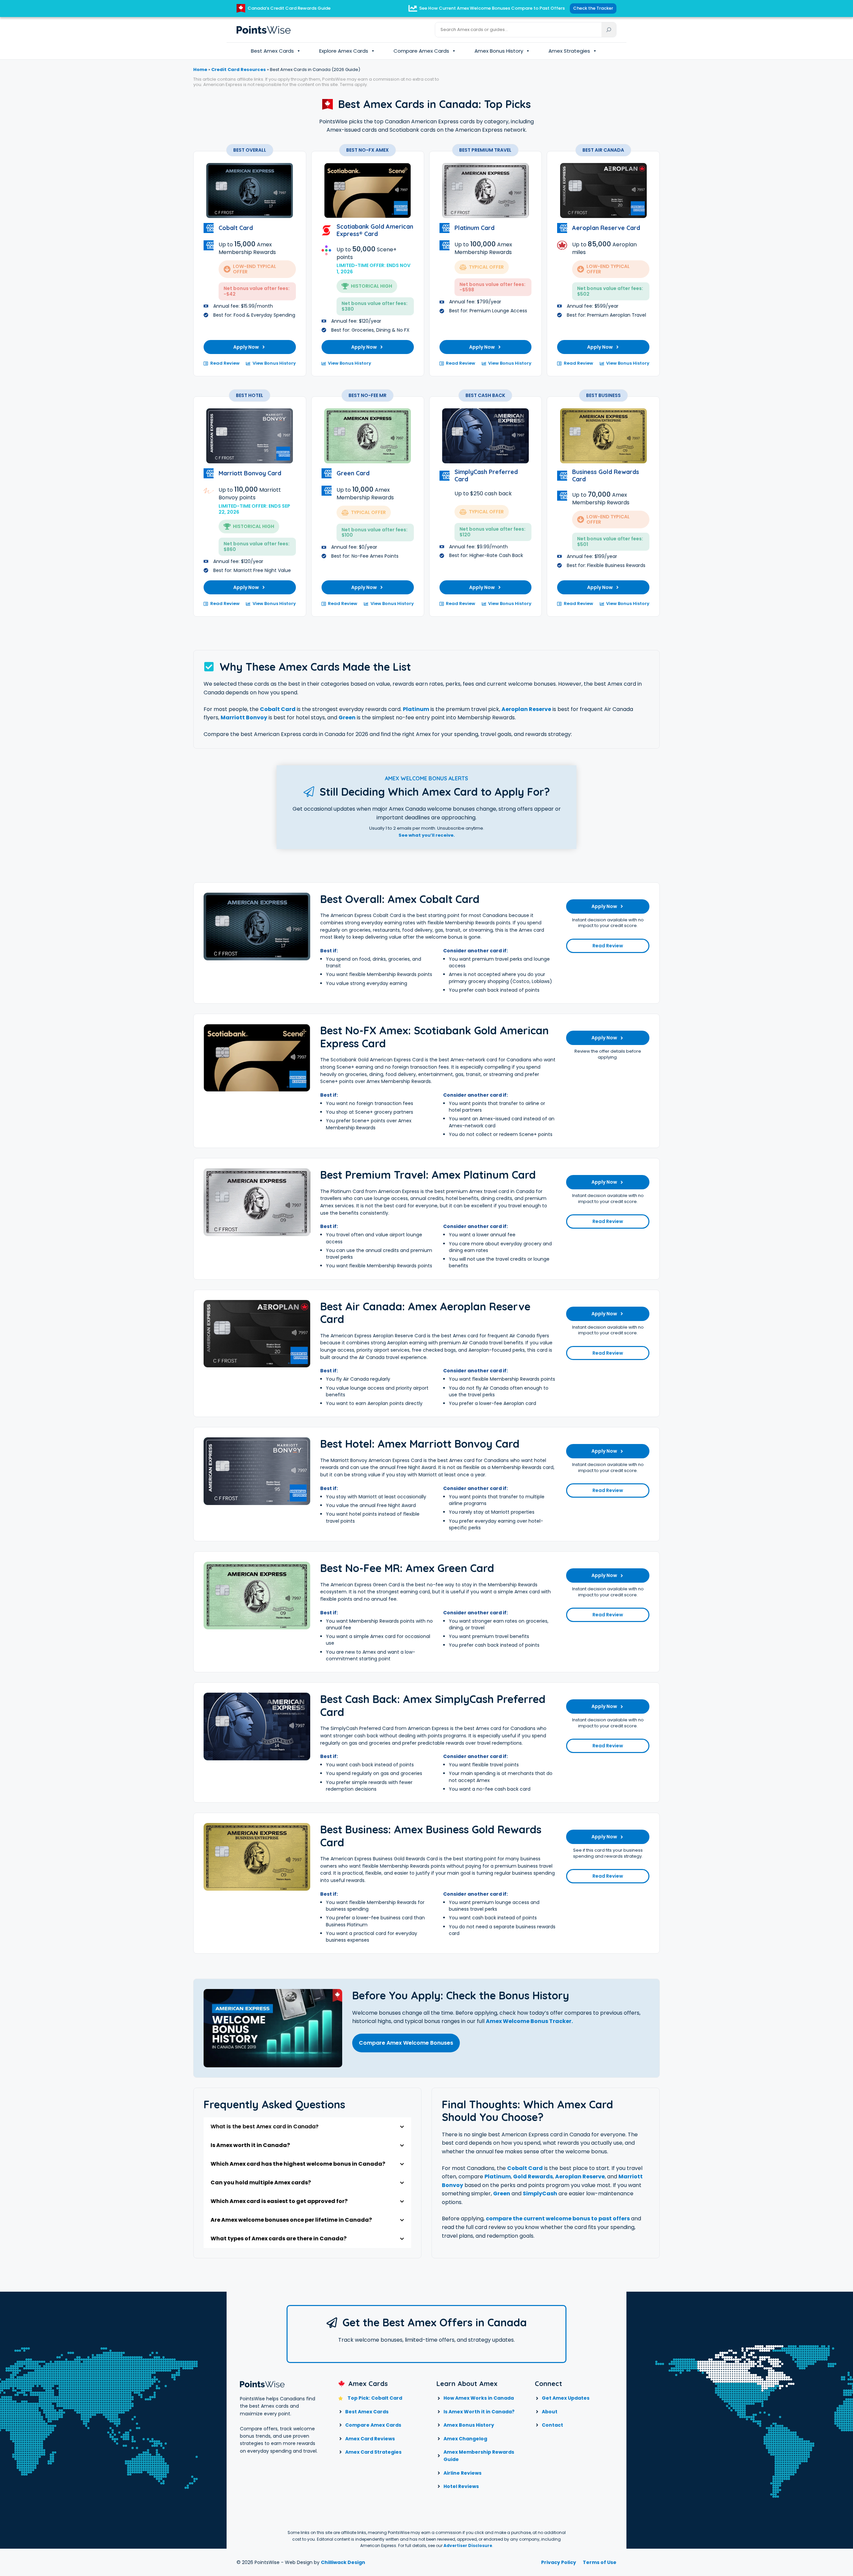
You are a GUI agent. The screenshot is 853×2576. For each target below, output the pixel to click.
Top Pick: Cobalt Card (375, 2398)
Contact (552, 2425)
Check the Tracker (593, 8)
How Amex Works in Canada (479, 2398)
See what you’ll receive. (427, 835)
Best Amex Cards (272, 51)
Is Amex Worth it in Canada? (479, 2412)
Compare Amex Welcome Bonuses (406, 2043)
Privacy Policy (559, 2562)
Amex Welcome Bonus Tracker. (529, 2021)
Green (347, 717)
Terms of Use (600, 2562)
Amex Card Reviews (370, 2439)
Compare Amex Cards (421, 51)
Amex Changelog (465, 2439)
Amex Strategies (569, 51)
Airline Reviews (462, 2473)
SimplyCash (540, 2193)
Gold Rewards (533, 2176)
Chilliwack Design (343, 2562)
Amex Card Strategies (373, 2452)
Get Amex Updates (566, 2398)
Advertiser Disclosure (468, 2545)
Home (200, 69)
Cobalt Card (278, 709)
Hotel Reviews (461, 2486)
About (550, 2412)
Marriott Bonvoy (244, 717)
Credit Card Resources (239, 69)
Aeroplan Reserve (526, 709)
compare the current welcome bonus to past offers (558, 2218)
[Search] (609, 30)
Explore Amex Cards (344, 51)
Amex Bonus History (499, 51)
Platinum (416, 709)
